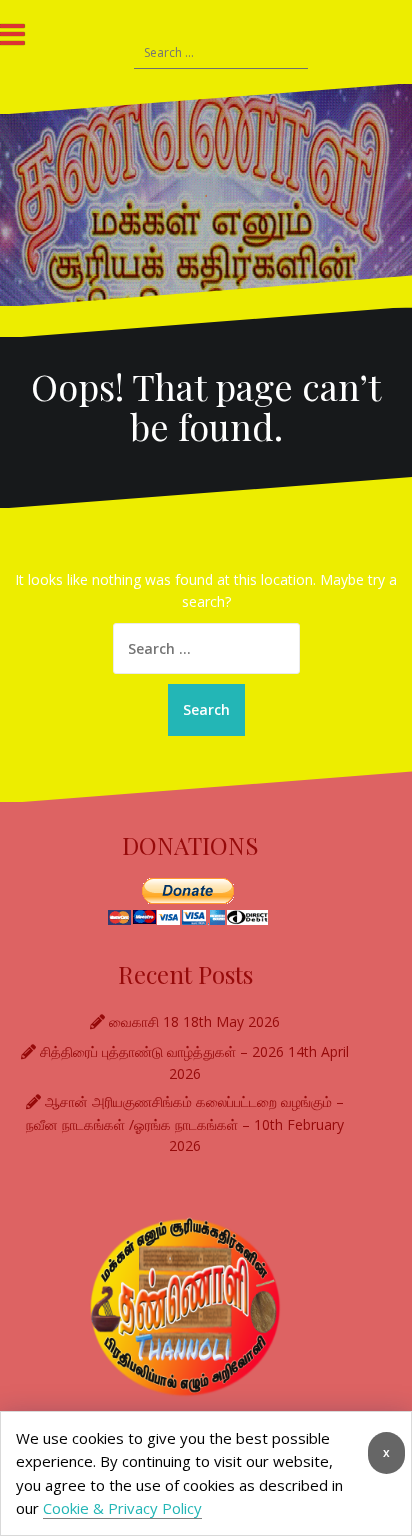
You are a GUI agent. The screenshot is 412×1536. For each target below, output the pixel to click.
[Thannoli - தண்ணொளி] (206, 194)
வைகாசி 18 (144, 1021)
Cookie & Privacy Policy (122, 1508)
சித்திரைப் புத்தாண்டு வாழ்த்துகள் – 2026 (162, 1051)
